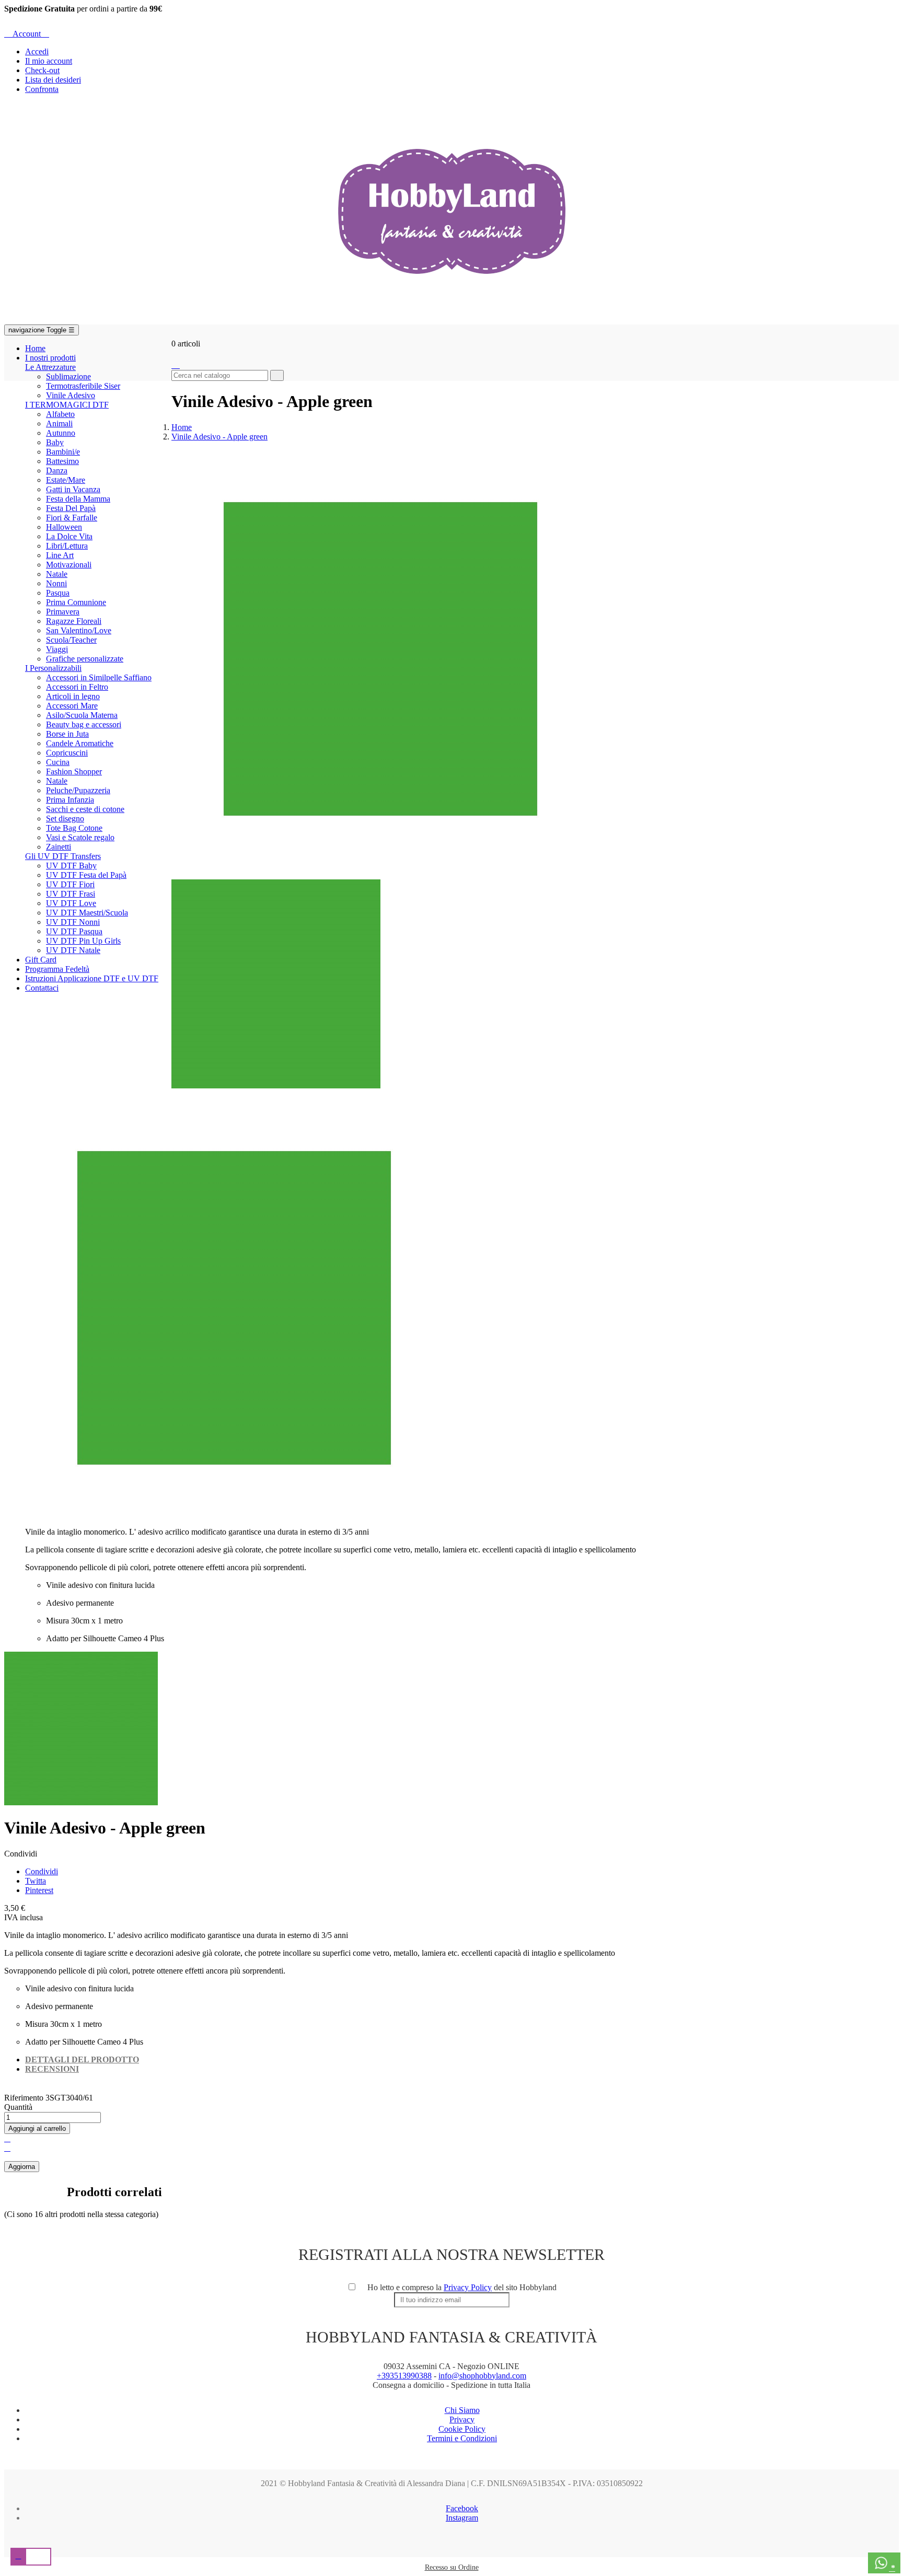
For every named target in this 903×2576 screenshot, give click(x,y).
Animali (59, 423)
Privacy (462, 2420)
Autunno (61, 433)
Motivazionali (69, 565)
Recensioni (52, 2069)
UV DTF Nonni (73, 922)
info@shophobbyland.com (482, 2376)
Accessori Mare (72, 706)
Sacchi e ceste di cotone (85, 809)
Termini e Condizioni (462, 2438)
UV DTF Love (71, 903)
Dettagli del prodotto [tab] (82, 2059)
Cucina (58, 762)
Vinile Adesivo (71, 395)
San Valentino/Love (79, 630)
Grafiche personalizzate (85, 659)
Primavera (63, 612)
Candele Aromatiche (80, 743)
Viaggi (57, 649)
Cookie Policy (462, 2429)
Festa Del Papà (71, 508)
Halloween (64, 527)
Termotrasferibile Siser (83, 386)
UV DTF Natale (73, 950)
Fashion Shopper (74, 771)
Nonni (56, 583)
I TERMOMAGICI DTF (67, 405)
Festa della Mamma (78, 499)
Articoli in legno (73, 696)
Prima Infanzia (70, 800)
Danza (57, 471)
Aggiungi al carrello (37, 2128)
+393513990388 (404, 2376)
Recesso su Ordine (452, 2567)
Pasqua (58, 593)
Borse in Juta (67, 734)
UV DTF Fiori (70, 884)
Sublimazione (68, 376)
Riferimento (25, 2098)
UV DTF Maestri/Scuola (87, 913)
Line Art (60, 555)
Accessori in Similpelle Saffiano (99, 677)
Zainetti (59, 847)
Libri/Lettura (67, 546)
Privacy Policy (468, 2287)
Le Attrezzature (50, 367)
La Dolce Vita (69, 536)
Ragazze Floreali (74, 621)
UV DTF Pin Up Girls (83, 941)
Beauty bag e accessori (84, 724)
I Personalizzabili (53, 668)
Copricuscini (67, 753)
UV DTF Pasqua (74, 931)
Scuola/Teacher (71, 640)
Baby (55, 442)
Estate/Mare (66, 480)
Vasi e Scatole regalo (80, 837)
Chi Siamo (462, 2410)
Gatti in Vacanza (73, 489)
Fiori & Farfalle (72, 518)
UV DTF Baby (71, 866)
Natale (57, 574)
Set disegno (65, 819)
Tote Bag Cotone (74, 828)
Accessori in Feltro (77, 687)
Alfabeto (60, 414)
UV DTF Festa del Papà (86, 875)
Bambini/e (63, 452)
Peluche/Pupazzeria (78, 790)
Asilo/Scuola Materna (82, 715)
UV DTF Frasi (71, 894)
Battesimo (62, 461)
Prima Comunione (76, 602)
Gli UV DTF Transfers (63, 856)
